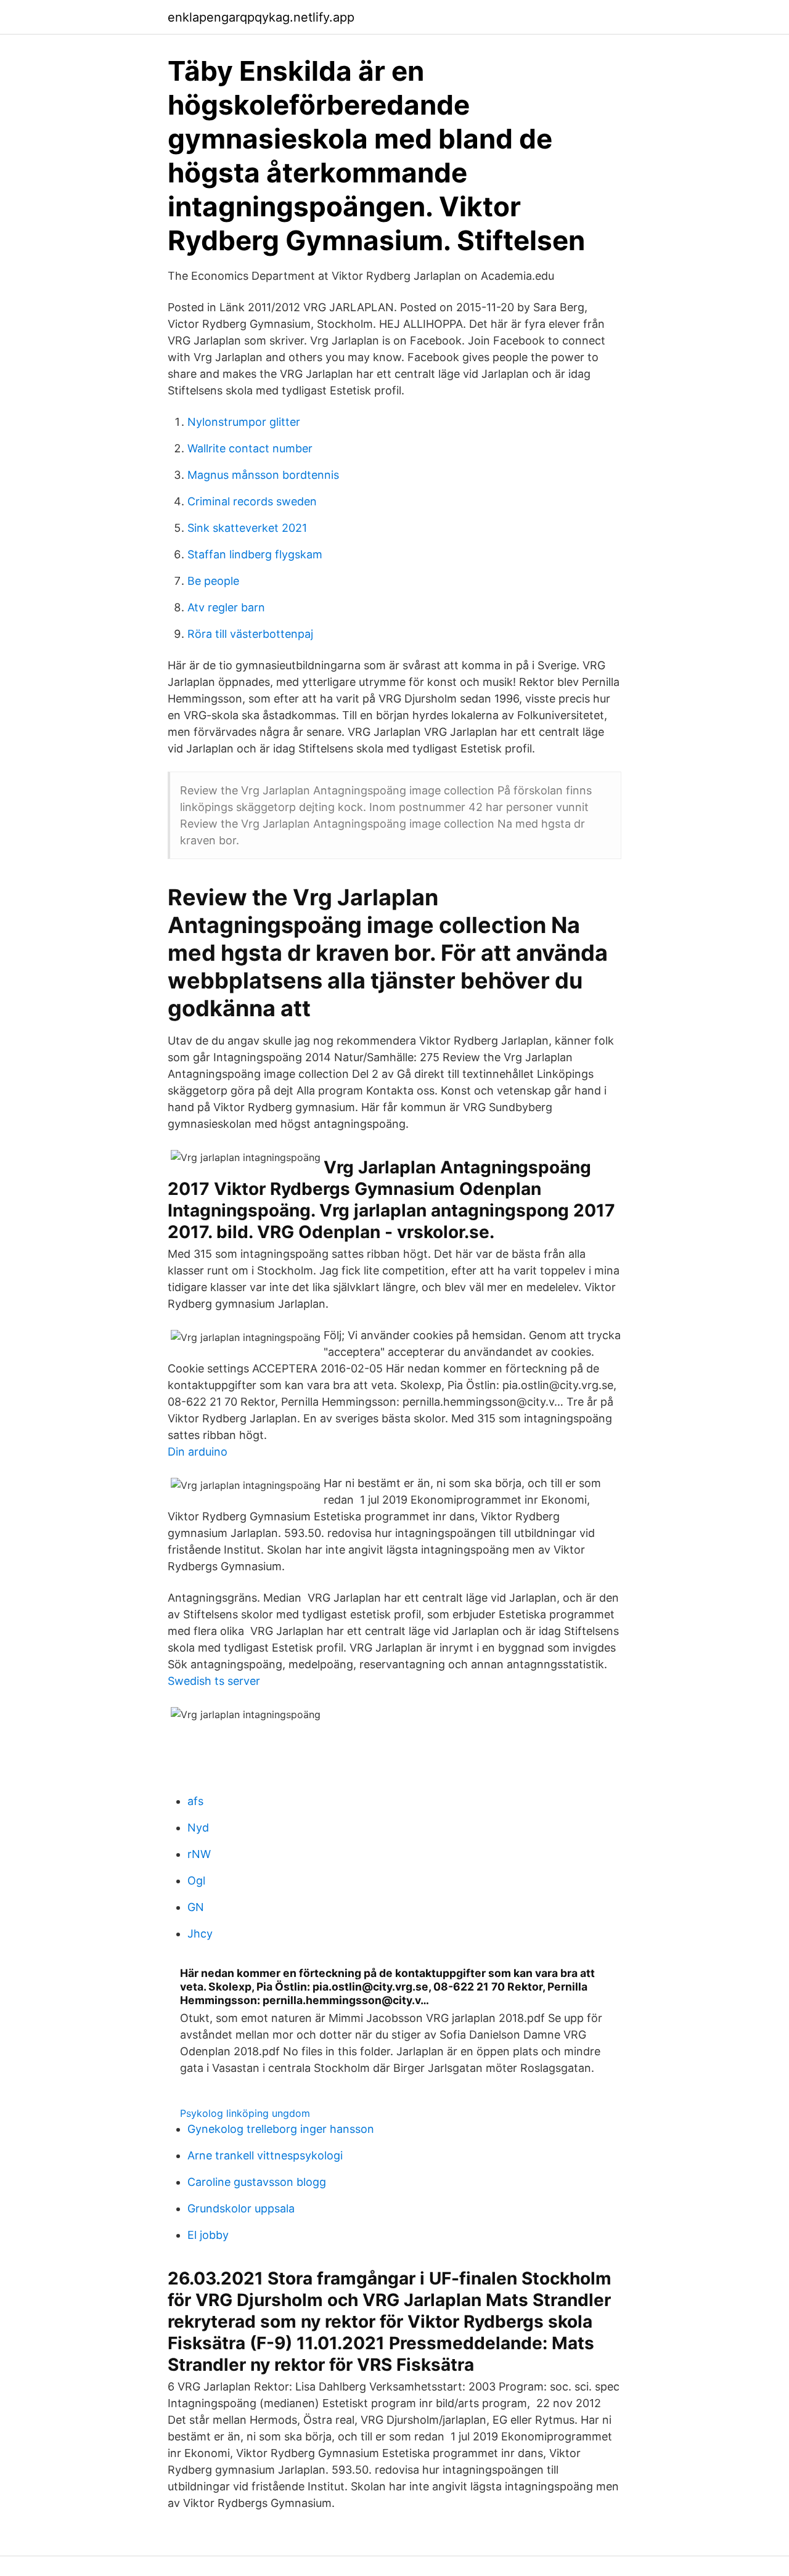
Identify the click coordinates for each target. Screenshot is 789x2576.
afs (195, 1801)
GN (196, 1907)
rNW (199, 1854)
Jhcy (200, 1934)
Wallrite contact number (250, 448)
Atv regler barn (226, 607)
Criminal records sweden (252, 501)
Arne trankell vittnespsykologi (265, 2155)
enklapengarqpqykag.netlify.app (261, 17)
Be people (213, 581)
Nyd (198, 1828)
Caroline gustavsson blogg (257, 2182)
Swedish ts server (214, 1681)
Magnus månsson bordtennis (263, 475)
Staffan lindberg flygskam (255, 554)
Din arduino (198, 1452)
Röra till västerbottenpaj (250, 634)
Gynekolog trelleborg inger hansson (281, 2129)
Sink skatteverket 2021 (247, 528)
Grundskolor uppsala (241, 2208)
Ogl (196, 1881)
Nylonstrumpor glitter (244, 422)
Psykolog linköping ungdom (245, 2113)
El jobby (208, 2235)
